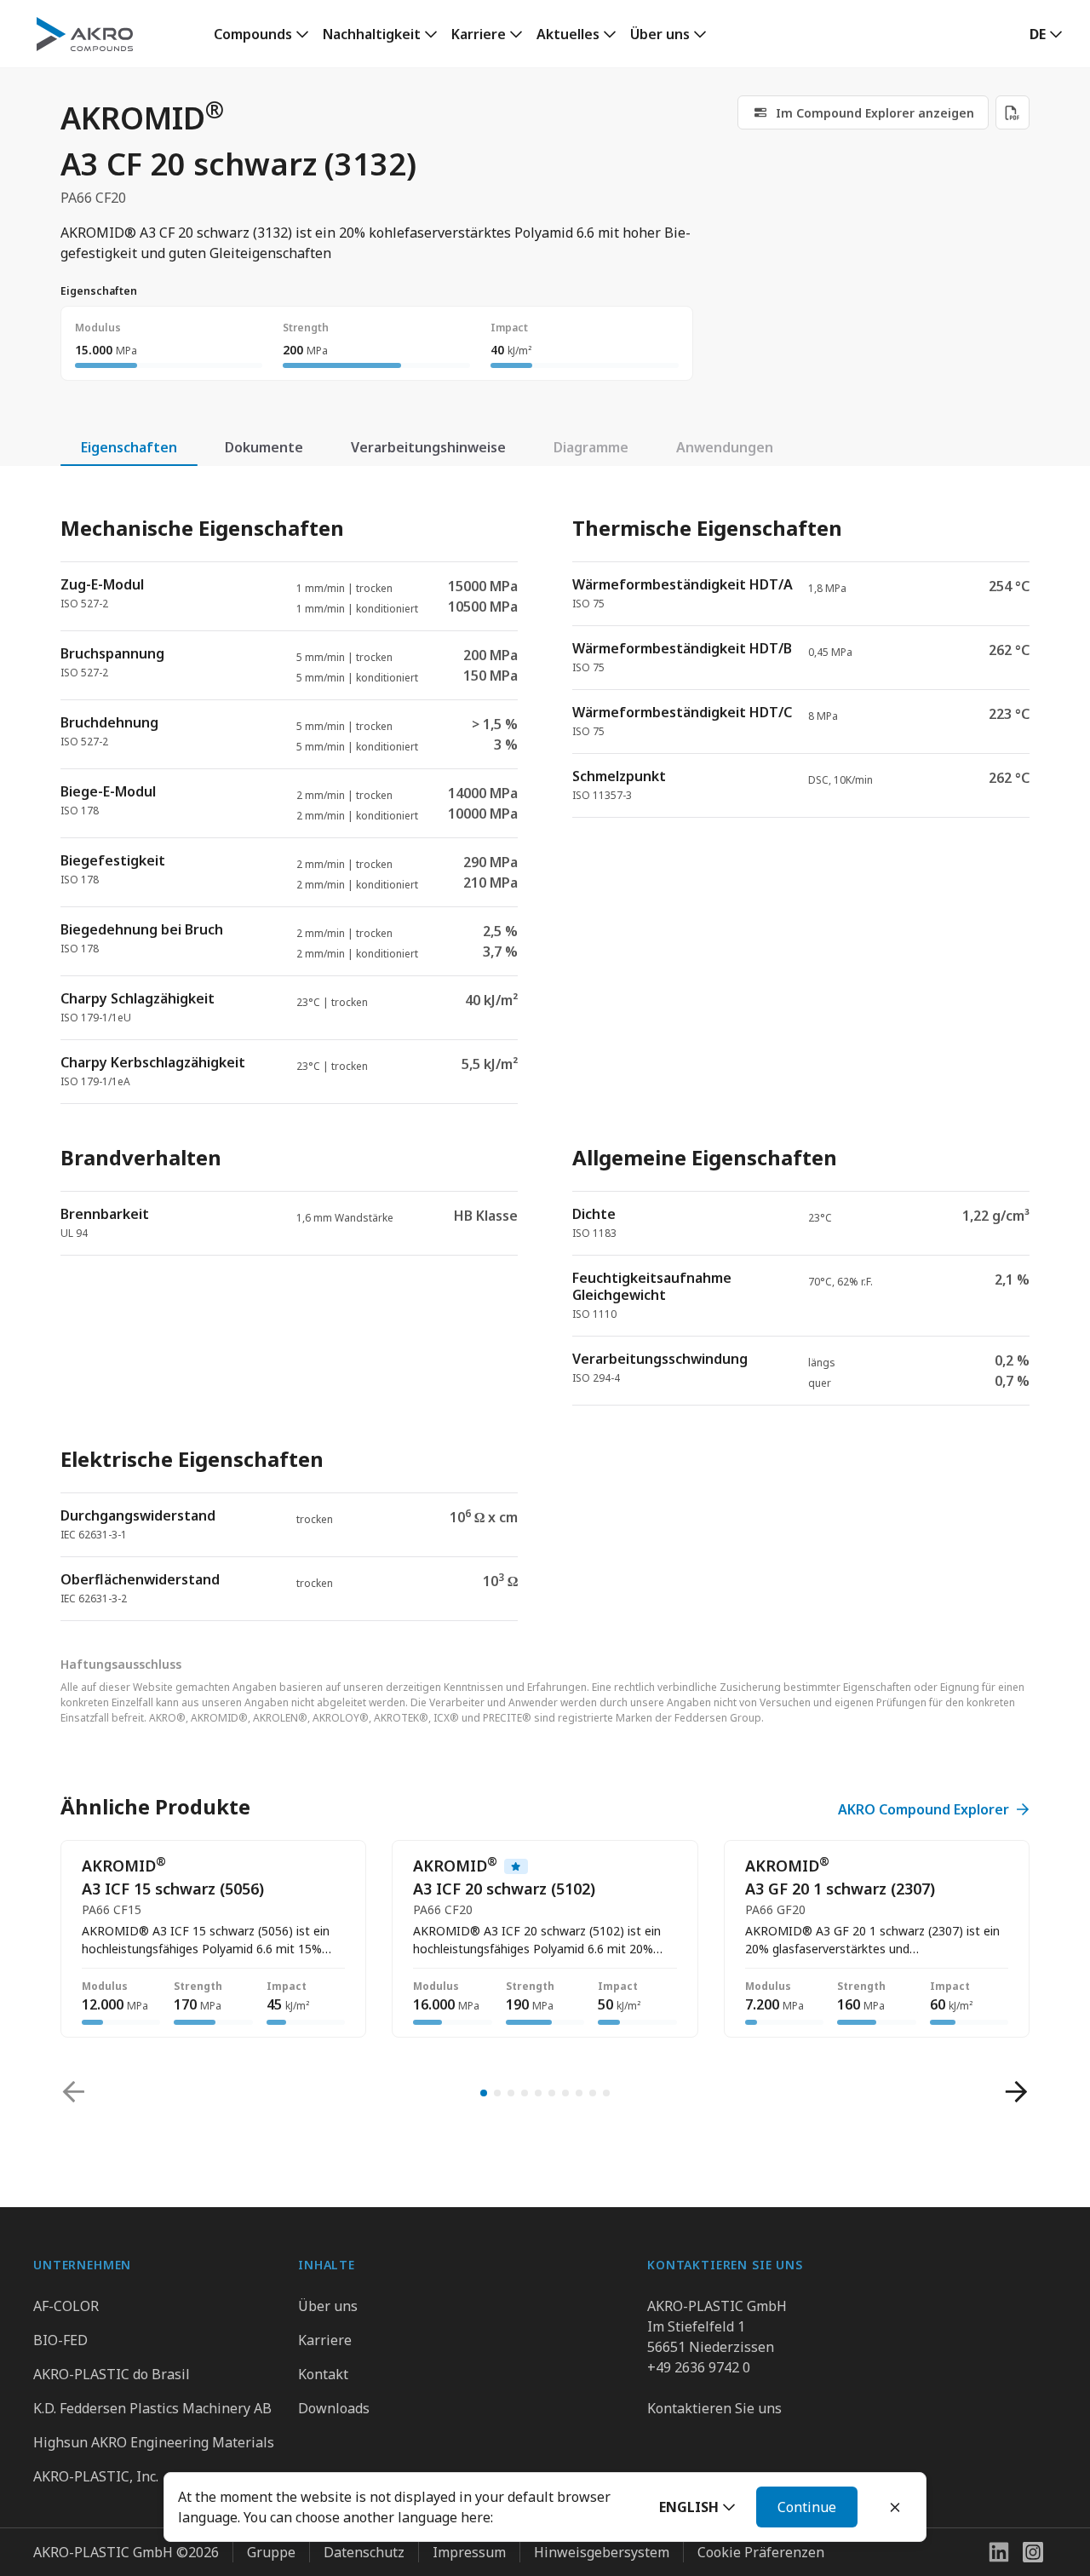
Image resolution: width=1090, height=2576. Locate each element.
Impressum (469, 2552)
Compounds (253, 34)
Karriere (479, 34)
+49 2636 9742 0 (699, 2367)
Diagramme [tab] (591, 447)
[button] (697, 2507)
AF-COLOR (66, 2306)
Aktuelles (568, 34)
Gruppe (271, 2552)
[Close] (895, 2507)
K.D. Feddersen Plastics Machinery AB (152, 2408)
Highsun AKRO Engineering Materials (154, 2442)
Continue (807, 2507)
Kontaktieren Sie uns (714, 2408)
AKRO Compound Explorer (924, 1809)
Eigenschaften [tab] (129, 447)
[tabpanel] (545, 1054)
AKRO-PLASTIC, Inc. (96, 2476)
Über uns (660, 34)
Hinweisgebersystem (602, 2552)
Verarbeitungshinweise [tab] (428, 447)
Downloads (334, 2408)
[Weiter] (1016, 2092)
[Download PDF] (1013, 112)
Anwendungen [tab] (725, 447)
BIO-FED (60, 2340)
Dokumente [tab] (264, 447)
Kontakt (323, 2374)
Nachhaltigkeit (372, 34)
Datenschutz (364, 2552)
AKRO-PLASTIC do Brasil (112, 2374)
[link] (863, 112)
